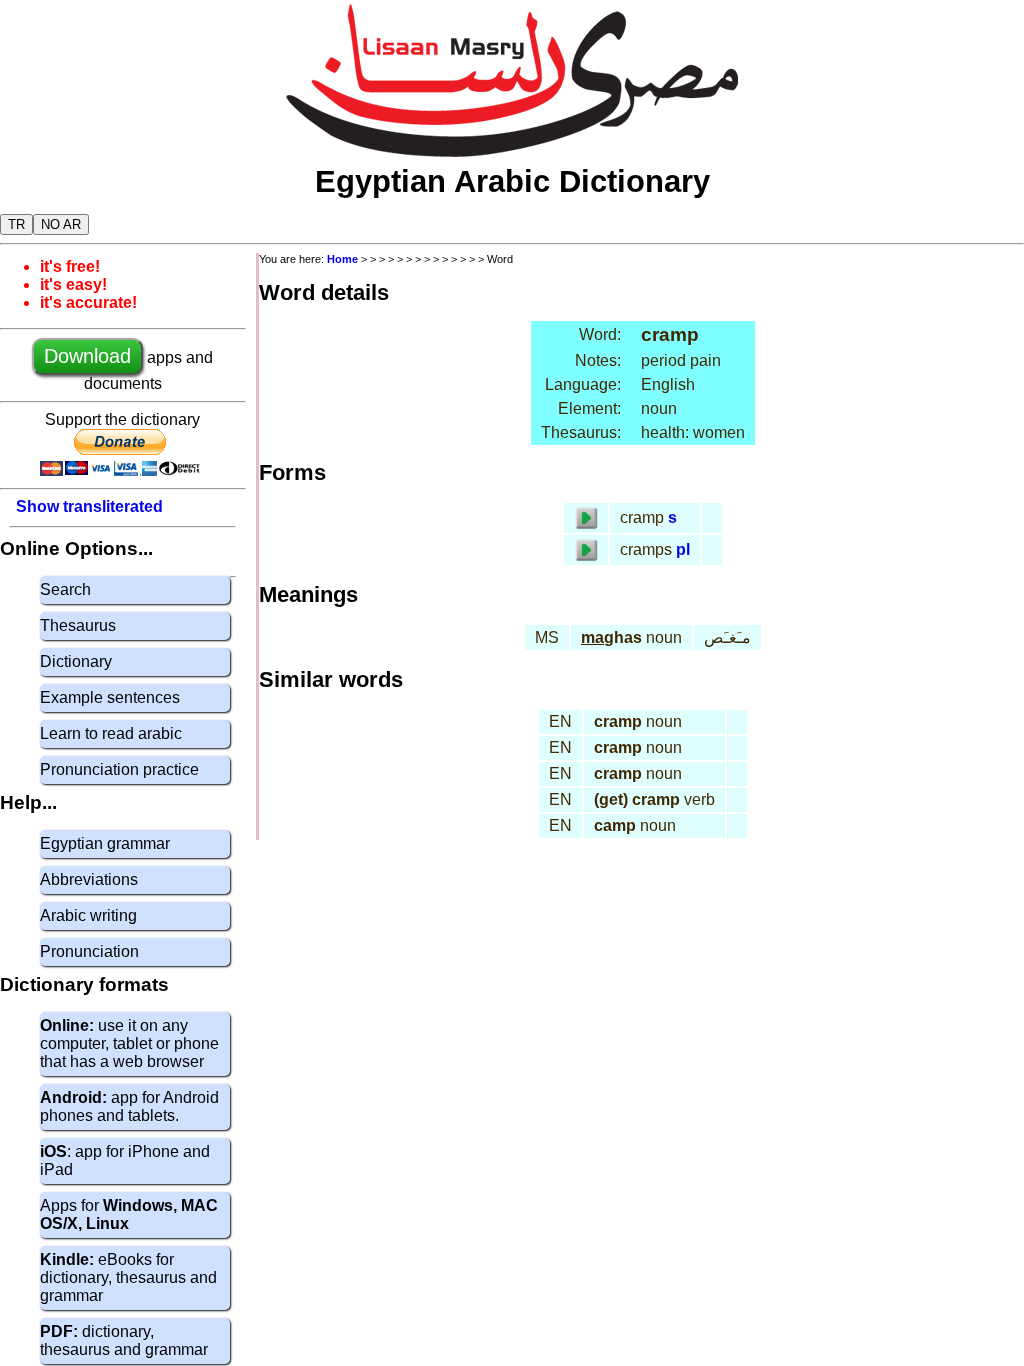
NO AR (61, 224)
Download (87, 356)
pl (683, 549)
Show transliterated (89, 506)
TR (16, 224)
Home (342, 259)
